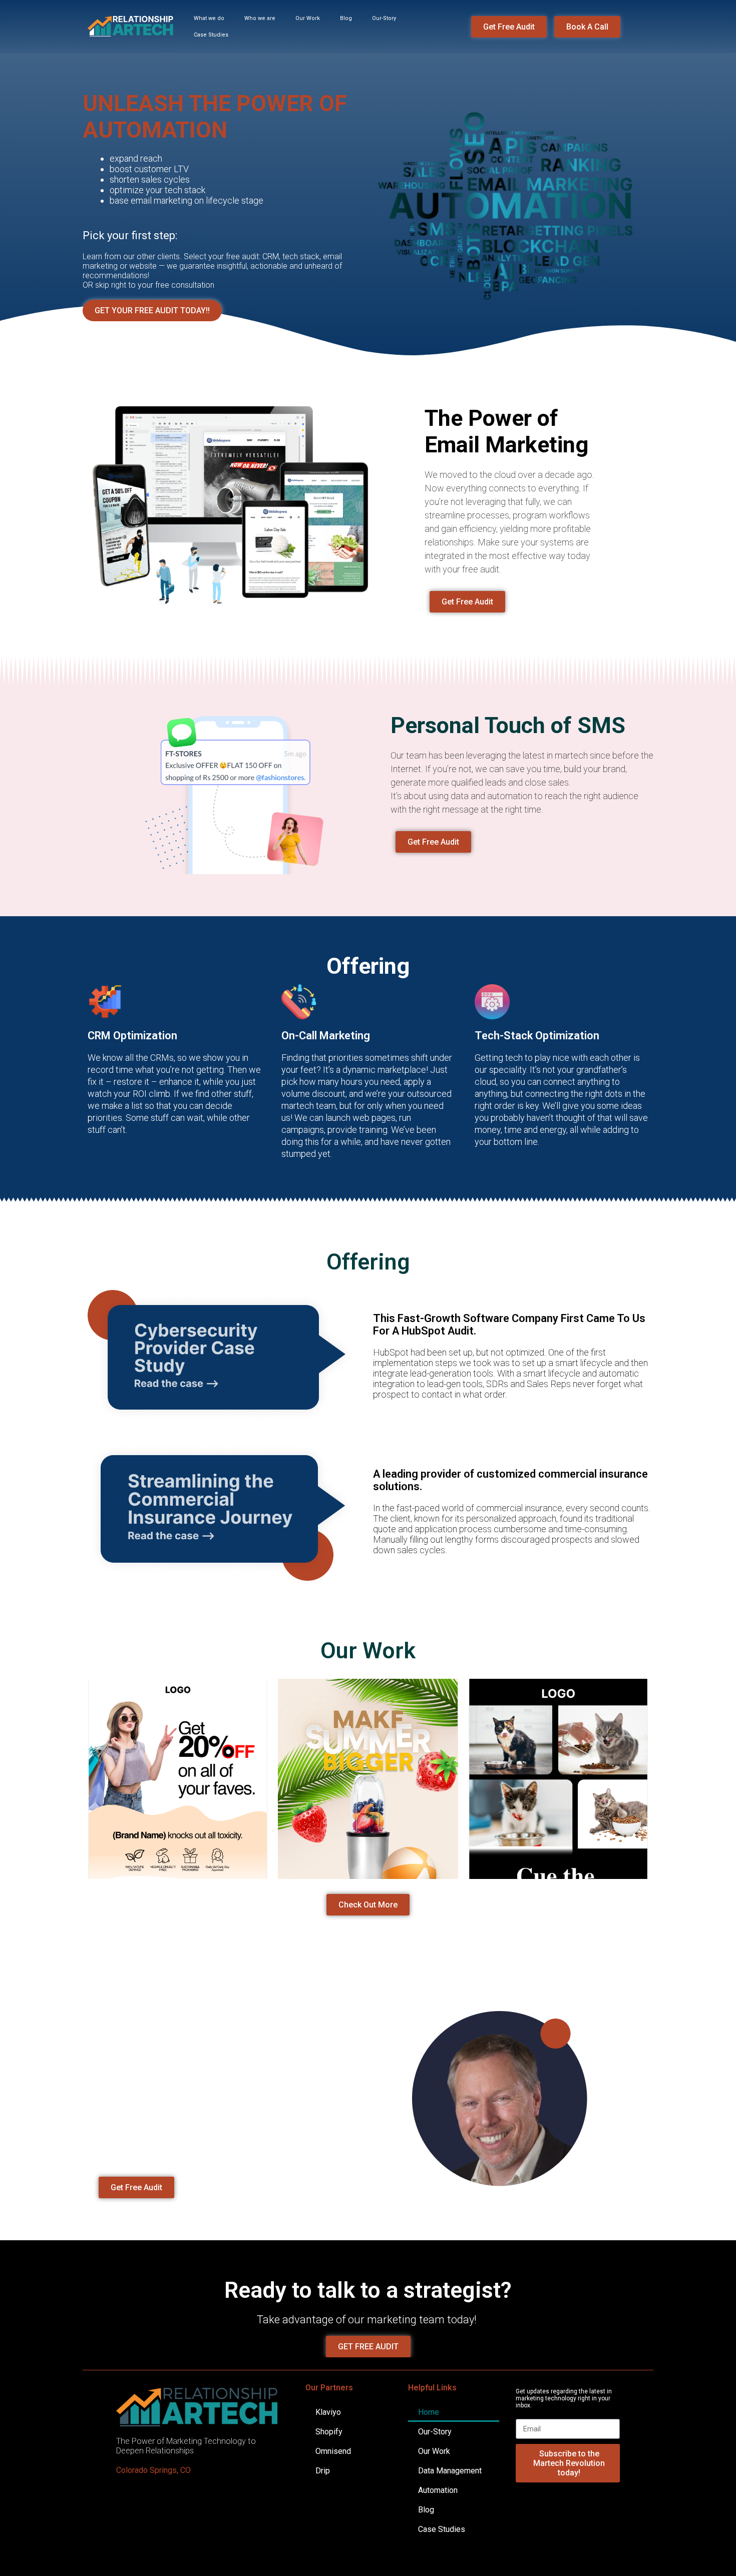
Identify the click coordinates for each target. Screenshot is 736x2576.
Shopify (329, 2432)
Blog (346, 18)
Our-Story (384, 18)
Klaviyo (328, 2412)
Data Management (450, 2471)
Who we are (260, 18)
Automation (438, 2490)
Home (429, 2412)
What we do (209, 18)
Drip (323, 2471)
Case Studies (211, 35)
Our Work (308, 18)
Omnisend (333, 2451)
